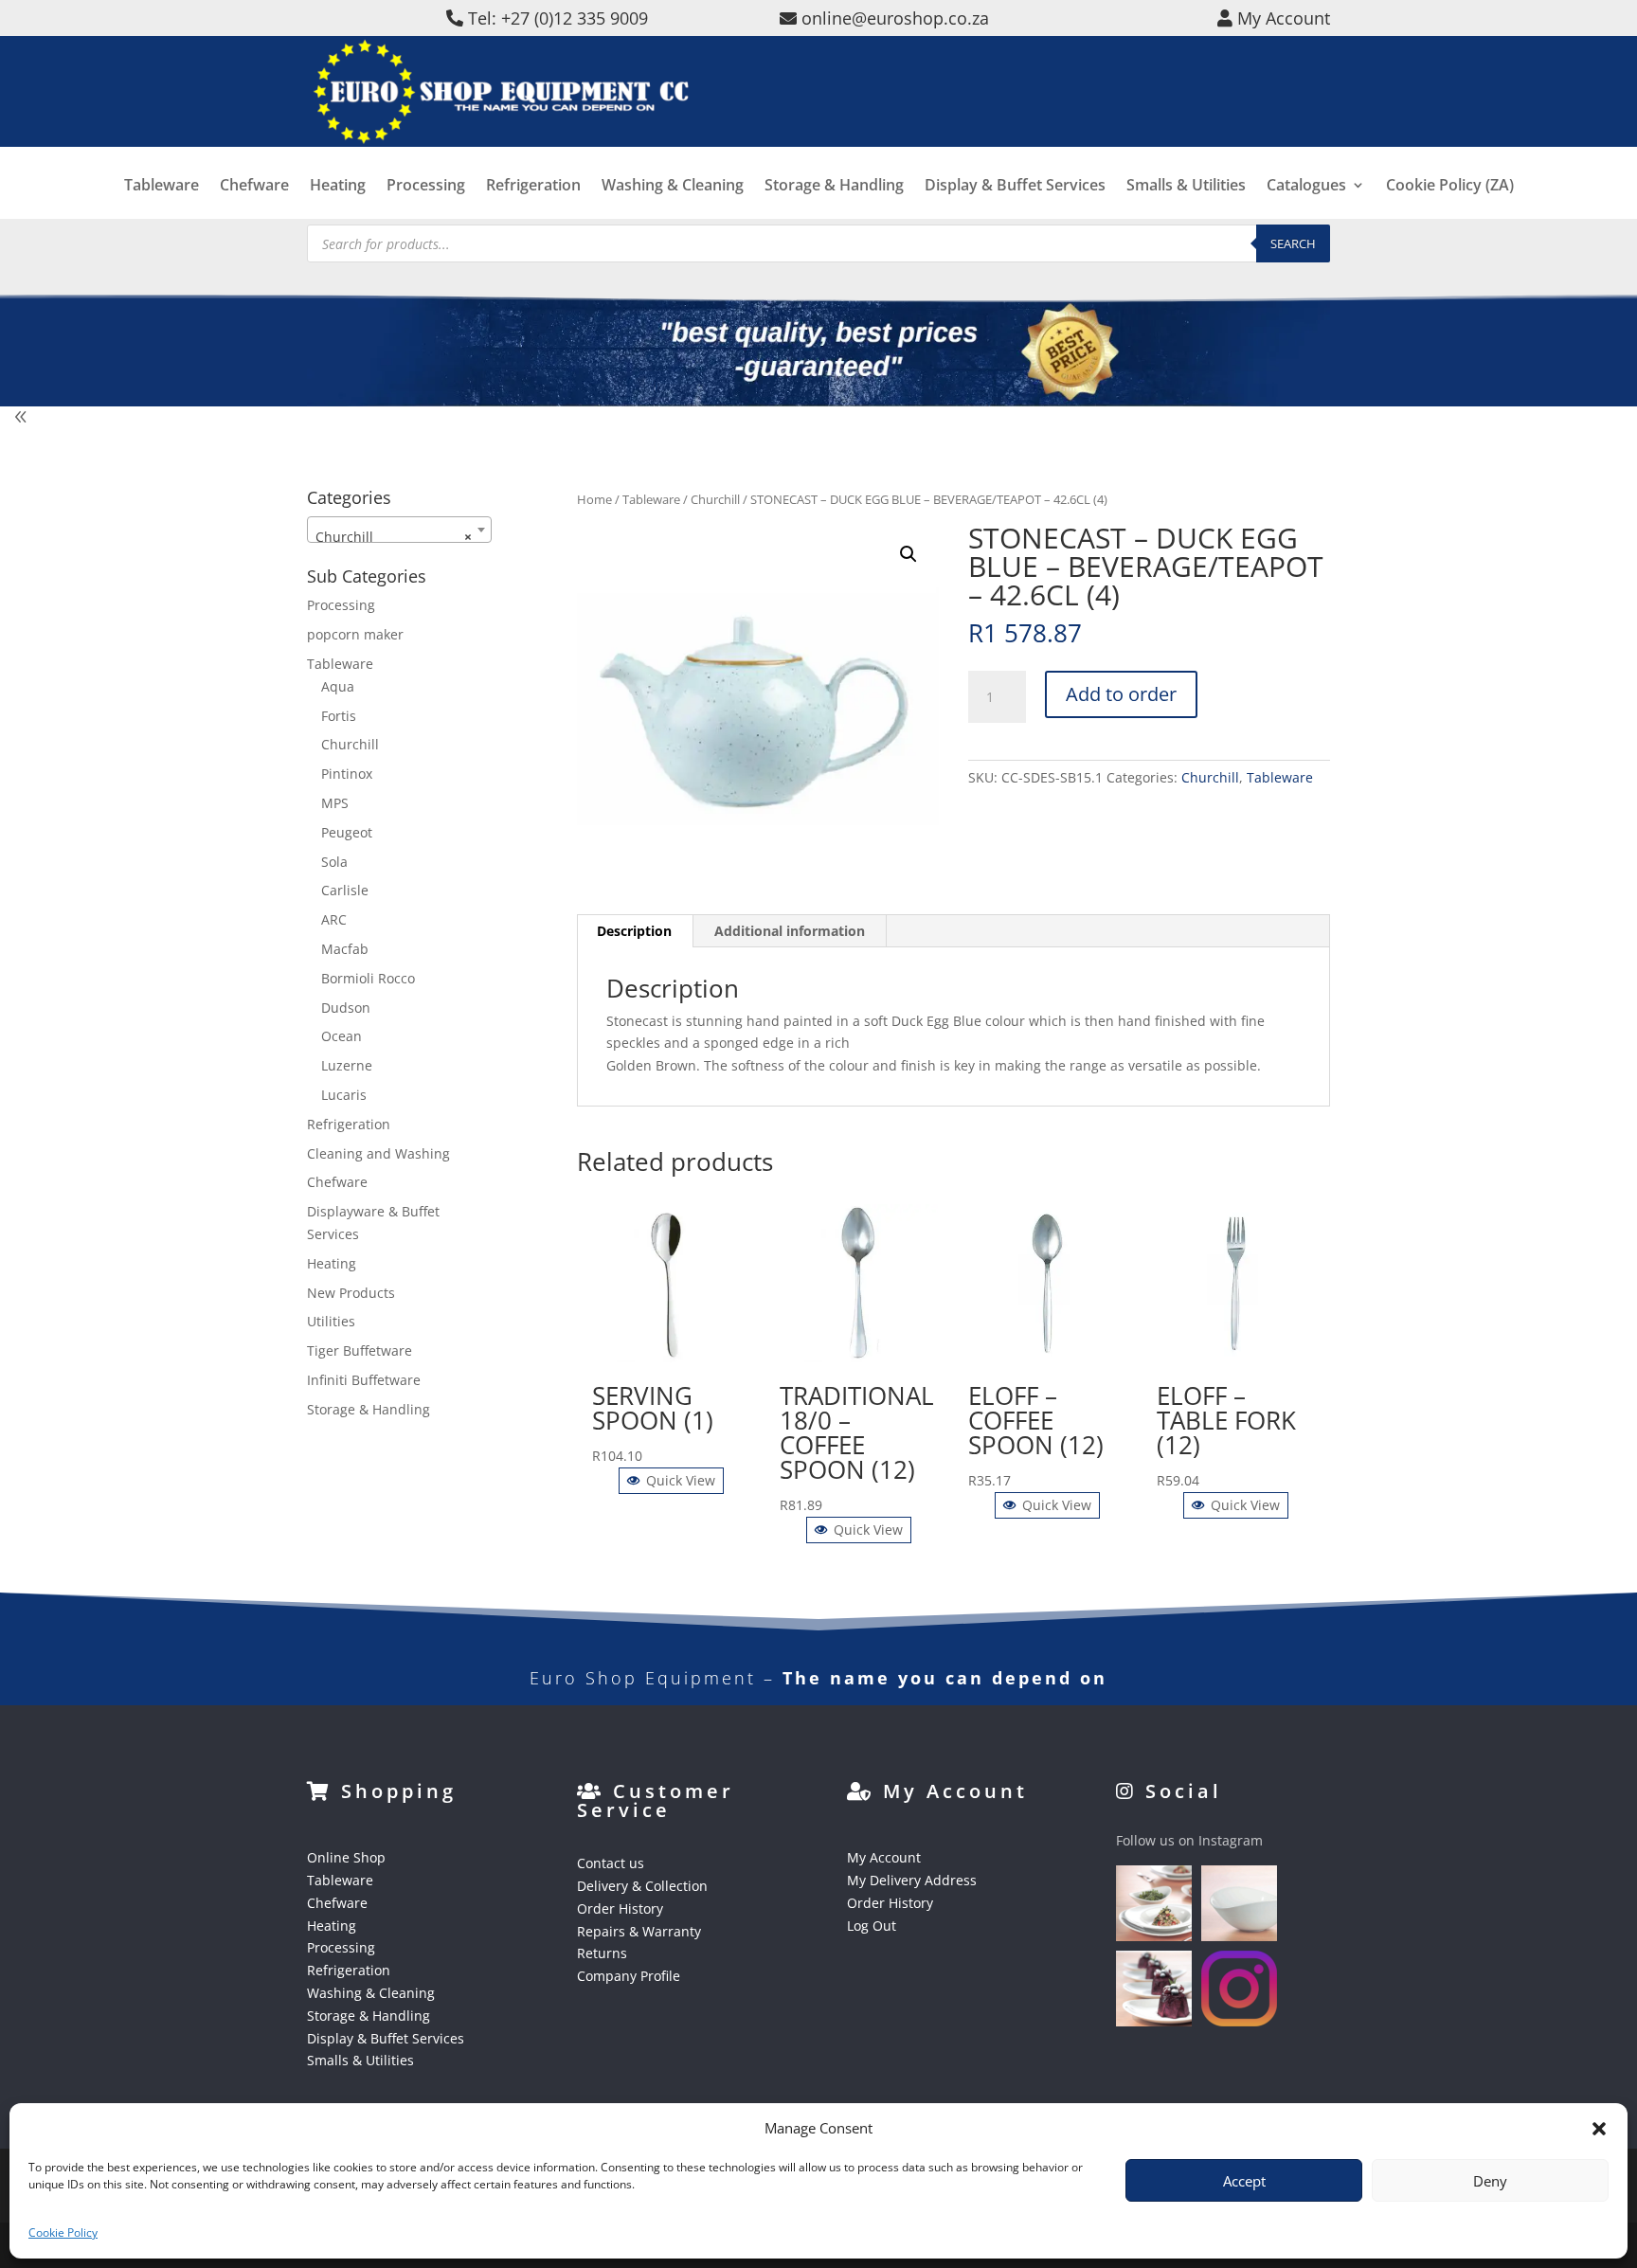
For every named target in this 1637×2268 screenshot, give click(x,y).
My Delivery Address (912, 1880)
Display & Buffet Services (1015, 187)
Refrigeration (533, 187)
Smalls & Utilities (1186, 187)
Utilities (331, 1321)
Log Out (872, 1926)
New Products (351, 1293)
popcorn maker (355, 634)
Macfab (345, 949)
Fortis (339, 716)
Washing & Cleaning (673, 187)
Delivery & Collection (642, 1886)
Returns (602, 1953)
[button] (908, 554)
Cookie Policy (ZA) (1450, 187)
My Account (884, 1857)
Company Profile (629, 1976)
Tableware (162, 187)
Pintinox (347, 774)
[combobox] (399, 530)
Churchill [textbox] (394, 537)
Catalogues (1306, 187)
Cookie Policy (63, 2232)
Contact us (611, 1863)
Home (594, 499)
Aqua (338, 686)
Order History (620, 1908)
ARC (334, 919)
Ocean (342, 1036)
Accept (1244, 2181)
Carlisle (345, 890)
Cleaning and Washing (378, 1153)
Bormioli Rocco (368, 978)
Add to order (1121, 694)
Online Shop (346, 1857)
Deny (1490, 2181)
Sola (334, 862)
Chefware (254, 187)
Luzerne (347, 1065)
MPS (335, 803)
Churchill (715, 499)
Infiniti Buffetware (364, 1380)
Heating (338, 187)
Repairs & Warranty (639, 1931)
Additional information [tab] (790, 931)
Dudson (346, 1008)
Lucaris (344, 1095)
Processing (426, 187)
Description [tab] (634, 931)
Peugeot (347, 832)
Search (1293, 243)
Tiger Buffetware (360, 1350)
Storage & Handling (834, 187)
